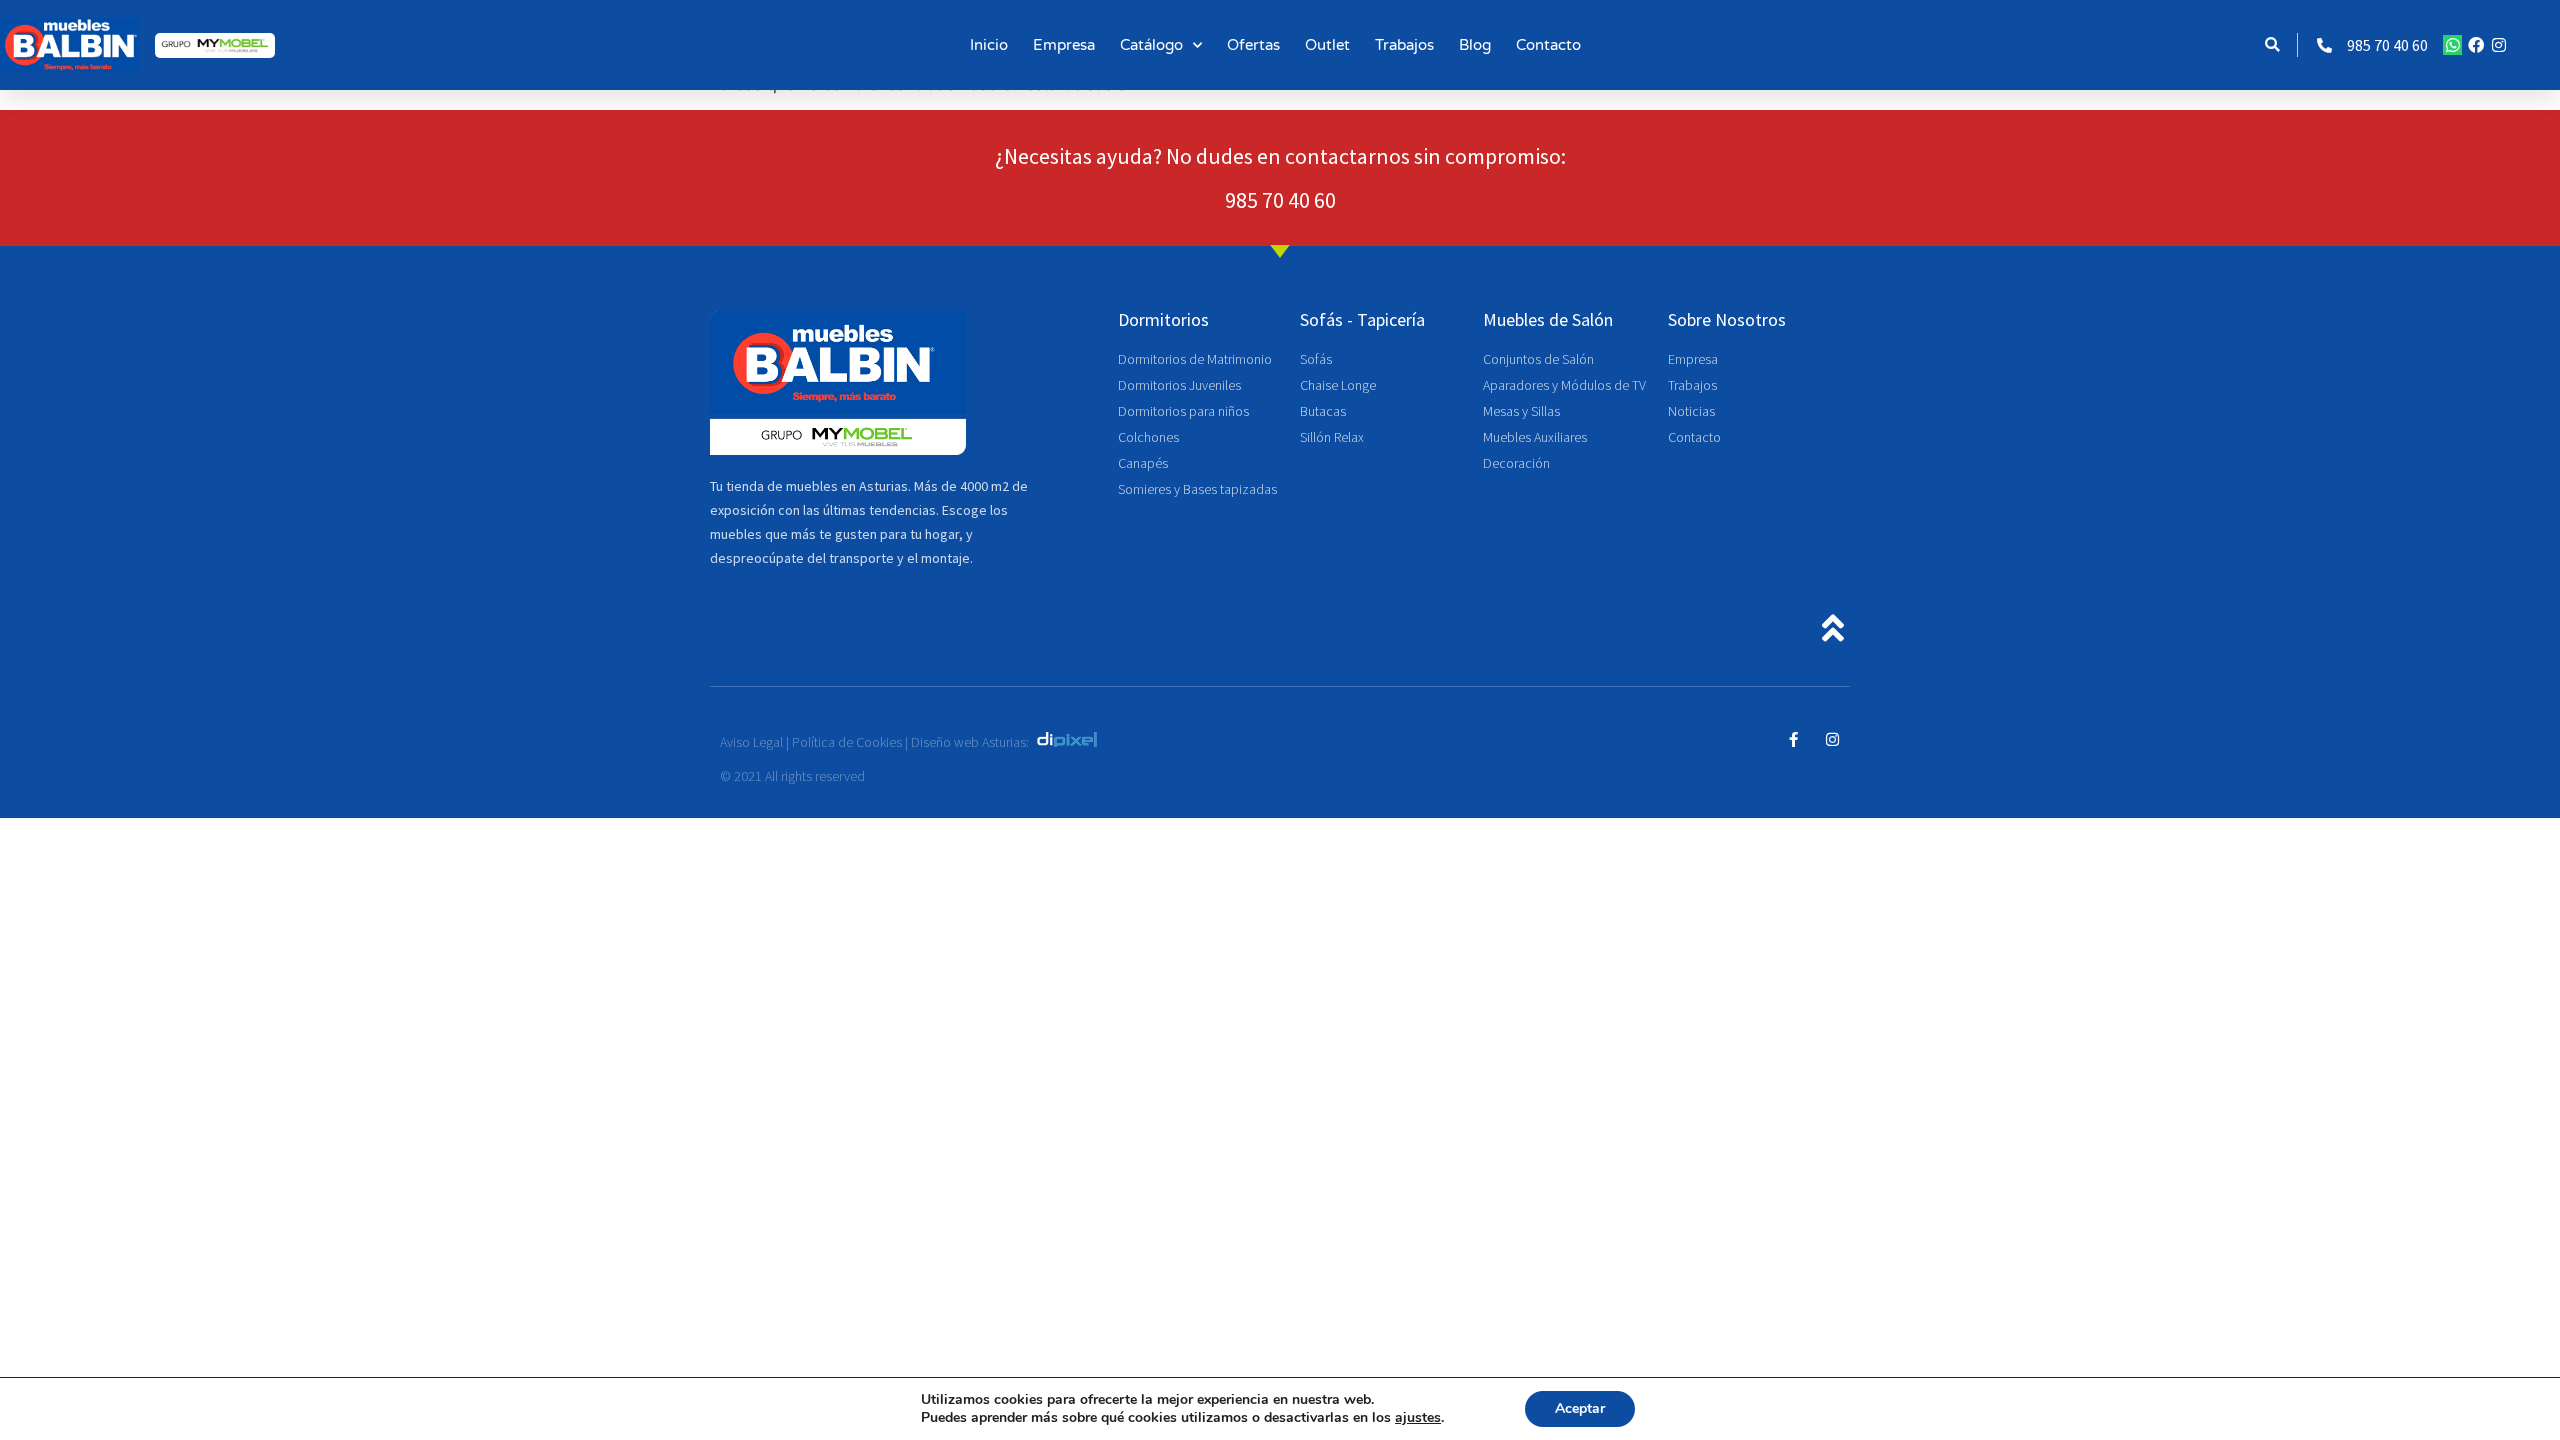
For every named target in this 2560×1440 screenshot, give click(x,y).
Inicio (989, 45)
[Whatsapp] (2452, 44)
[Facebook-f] (1793, 739)
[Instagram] (2499, 44)
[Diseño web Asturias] (1072, 742)
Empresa (1064, 45)
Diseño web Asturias (968, 742)
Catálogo (1151, 45)
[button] (2272, 45)
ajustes (1418, 1418)
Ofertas (1253, 45)
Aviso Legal (751, 742)
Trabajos (1404, 45)
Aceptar (1580, 1408)
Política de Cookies (847, 742)
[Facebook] (2475, 44)
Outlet (1327, 45)
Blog (1475, 45)
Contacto (1548, 45)
